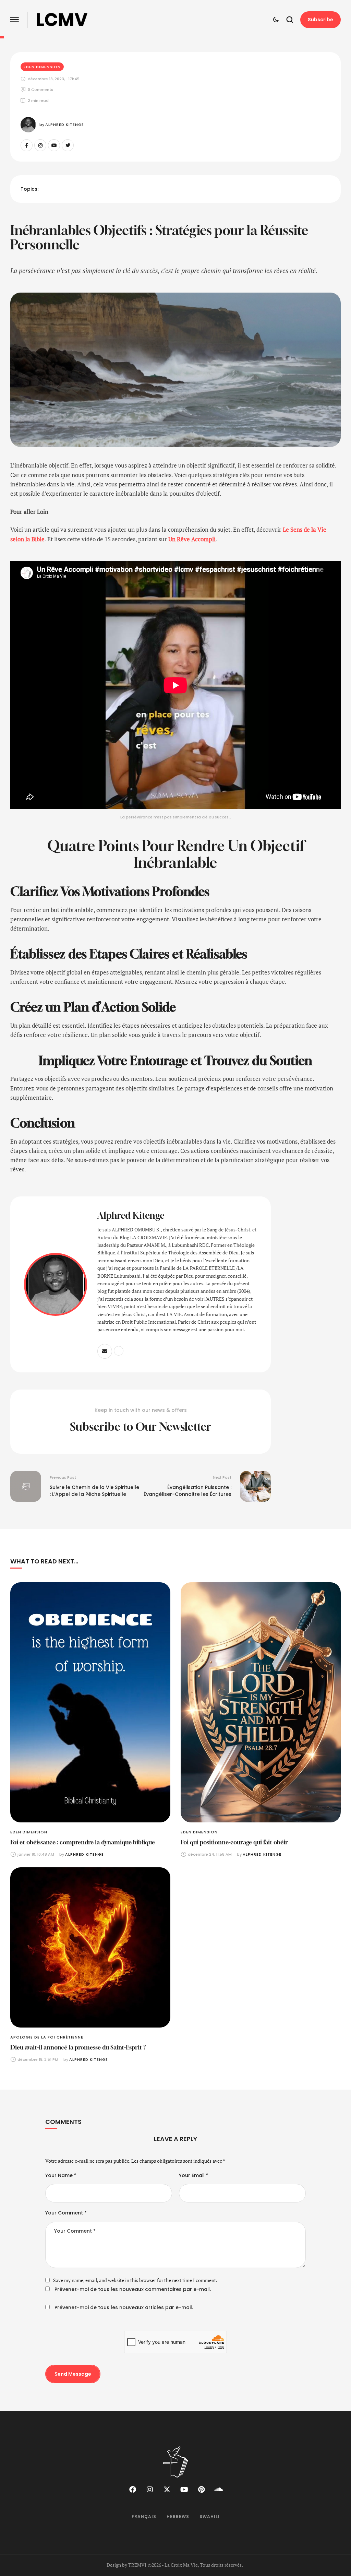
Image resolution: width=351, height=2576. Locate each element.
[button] (15, 20)
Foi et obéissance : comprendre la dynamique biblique (83, 1842)
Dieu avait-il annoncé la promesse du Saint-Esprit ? (78, 2047)
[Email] (105, 1351)
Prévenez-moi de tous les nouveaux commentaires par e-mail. (133, 2289)
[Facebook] (133, 2490)
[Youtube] (54, 145)
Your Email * (194, 2175)
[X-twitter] (167, 2490)
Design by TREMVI (126, 2565)
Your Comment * (66, 2213)
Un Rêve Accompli (192, 539)
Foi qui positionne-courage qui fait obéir (234, 1842)
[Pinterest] (201, 2490)
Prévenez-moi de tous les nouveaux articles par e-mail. (124, 2307)
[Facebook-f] (27, 145)
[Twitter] (68, 145)
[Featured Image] (90, 1703)
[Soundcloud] (218, 2490)
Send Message (73, 2374)
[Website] (119, 1351)
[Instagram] (40, 145)
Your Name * (61, 2175)
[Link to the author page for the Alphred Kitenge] (28, 125)
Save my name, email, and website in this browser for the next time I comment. (135, 2280)
